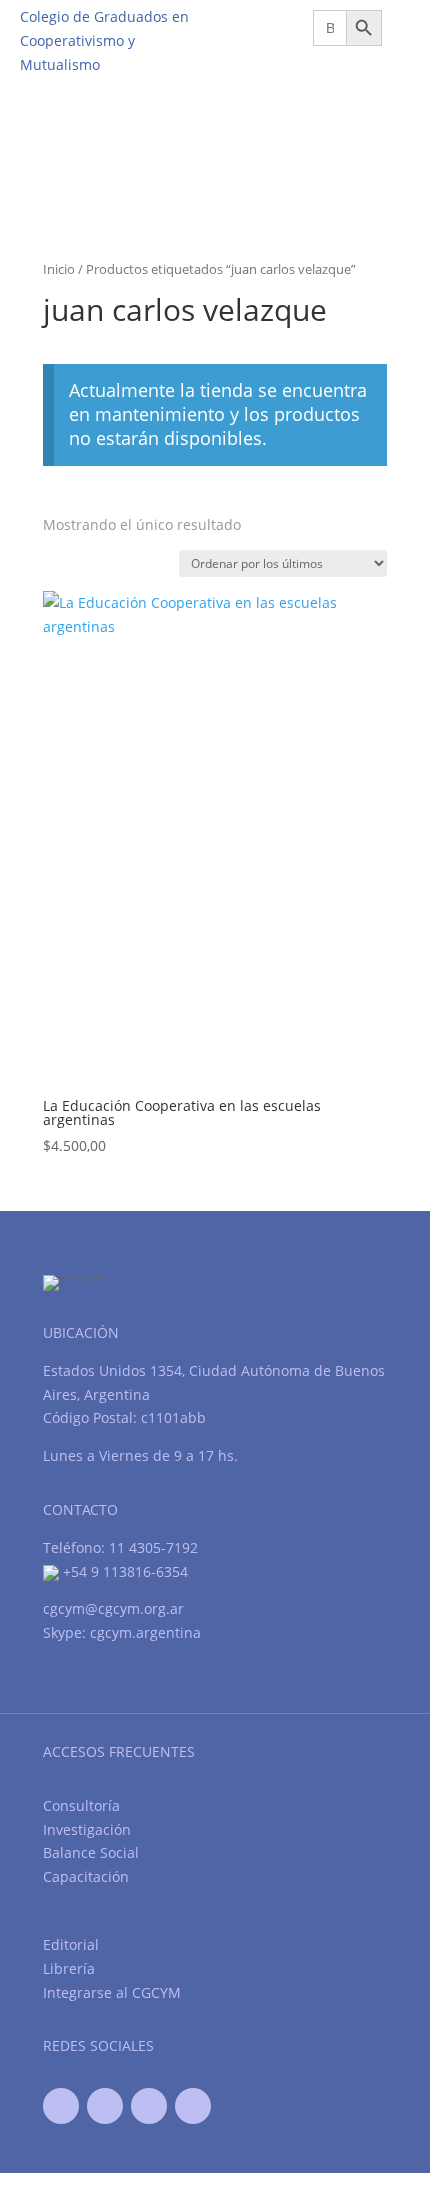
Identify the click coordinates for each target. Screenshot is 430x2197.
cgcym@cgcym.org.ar (113, 1608)
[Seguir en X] (105, 2106)
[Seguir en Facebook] (61, 2106)
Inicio (59, 269)
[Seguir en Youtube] (149, 2106)
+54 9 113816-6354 (123, 1571)
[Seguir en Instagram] (193, 2106)
